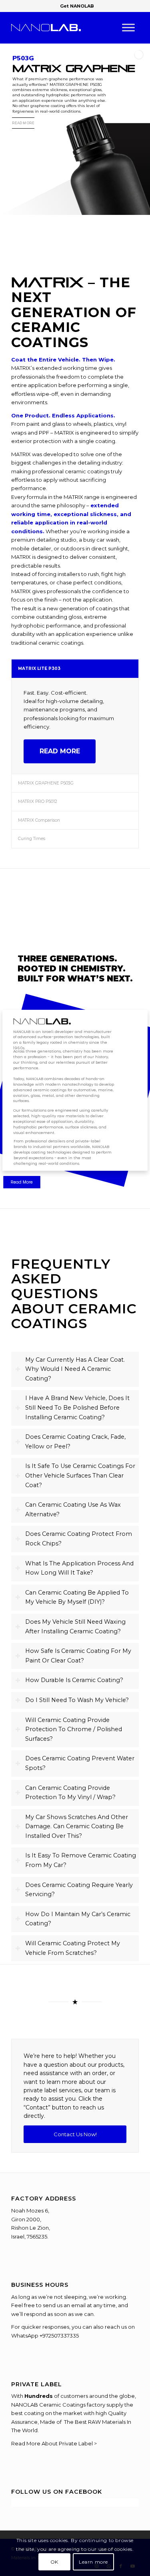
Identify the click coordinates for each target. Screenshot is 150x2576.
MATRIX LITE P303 (39, 668)
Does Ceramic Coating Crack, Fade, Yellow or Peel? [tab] (75, 1442)
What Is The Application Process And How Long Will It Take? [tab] (79, 1568)
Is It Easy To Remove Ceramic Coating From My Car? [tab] (81, 1860)
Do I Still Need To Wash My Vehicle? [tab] (77, 1700)
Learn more (93, 2562)
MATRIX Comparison (39, 820)
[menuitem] (77, 6)
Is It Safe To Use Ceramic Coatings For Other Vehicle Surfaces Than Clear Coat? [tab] (80, 1475)
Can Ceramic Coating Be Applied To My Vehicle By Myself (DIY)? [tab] (77, 1597)
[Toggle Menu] (128, 28)
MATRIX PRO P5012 (38, 801)
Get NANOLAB (77, 6)
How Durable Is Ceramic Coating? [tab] (74, 1680)
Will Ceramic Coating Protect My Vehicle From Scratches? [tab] (73, 1948)
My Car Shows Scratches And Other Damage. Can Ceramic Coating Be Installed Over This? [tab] (77, 1826)
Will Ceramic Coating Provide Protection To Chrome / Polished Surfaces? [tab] (74, 1729)
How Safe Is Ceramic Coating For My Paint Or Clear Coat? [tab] (78, 1656)
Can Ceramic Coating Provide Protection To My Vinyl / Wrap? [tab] (70, 1793)
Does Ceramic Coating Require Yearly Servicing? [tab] (79, 1890)
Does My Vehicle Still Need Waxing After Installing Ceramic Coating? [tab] (75, 1627)
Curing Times (32, 839)
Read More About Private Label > (54, 2443)
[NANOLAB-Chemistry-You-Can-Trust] (62, 28)
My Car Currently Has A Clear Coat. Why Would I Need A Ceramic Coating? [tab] (75, 1369)
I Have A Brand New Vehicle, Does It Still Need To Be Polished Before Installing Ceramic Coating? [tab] (77, 1407)
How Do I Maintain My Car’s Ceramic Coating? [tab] (78, 1919)
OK (54, 2562)
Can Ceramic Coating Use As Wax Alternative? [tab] (73, 1509)
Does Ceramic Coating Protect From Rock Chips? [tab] (79, 1539)
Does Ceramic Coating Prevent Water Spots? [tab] (80, 1763)
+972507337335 (59, 2336)
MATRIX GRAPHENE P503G (46, 783)
